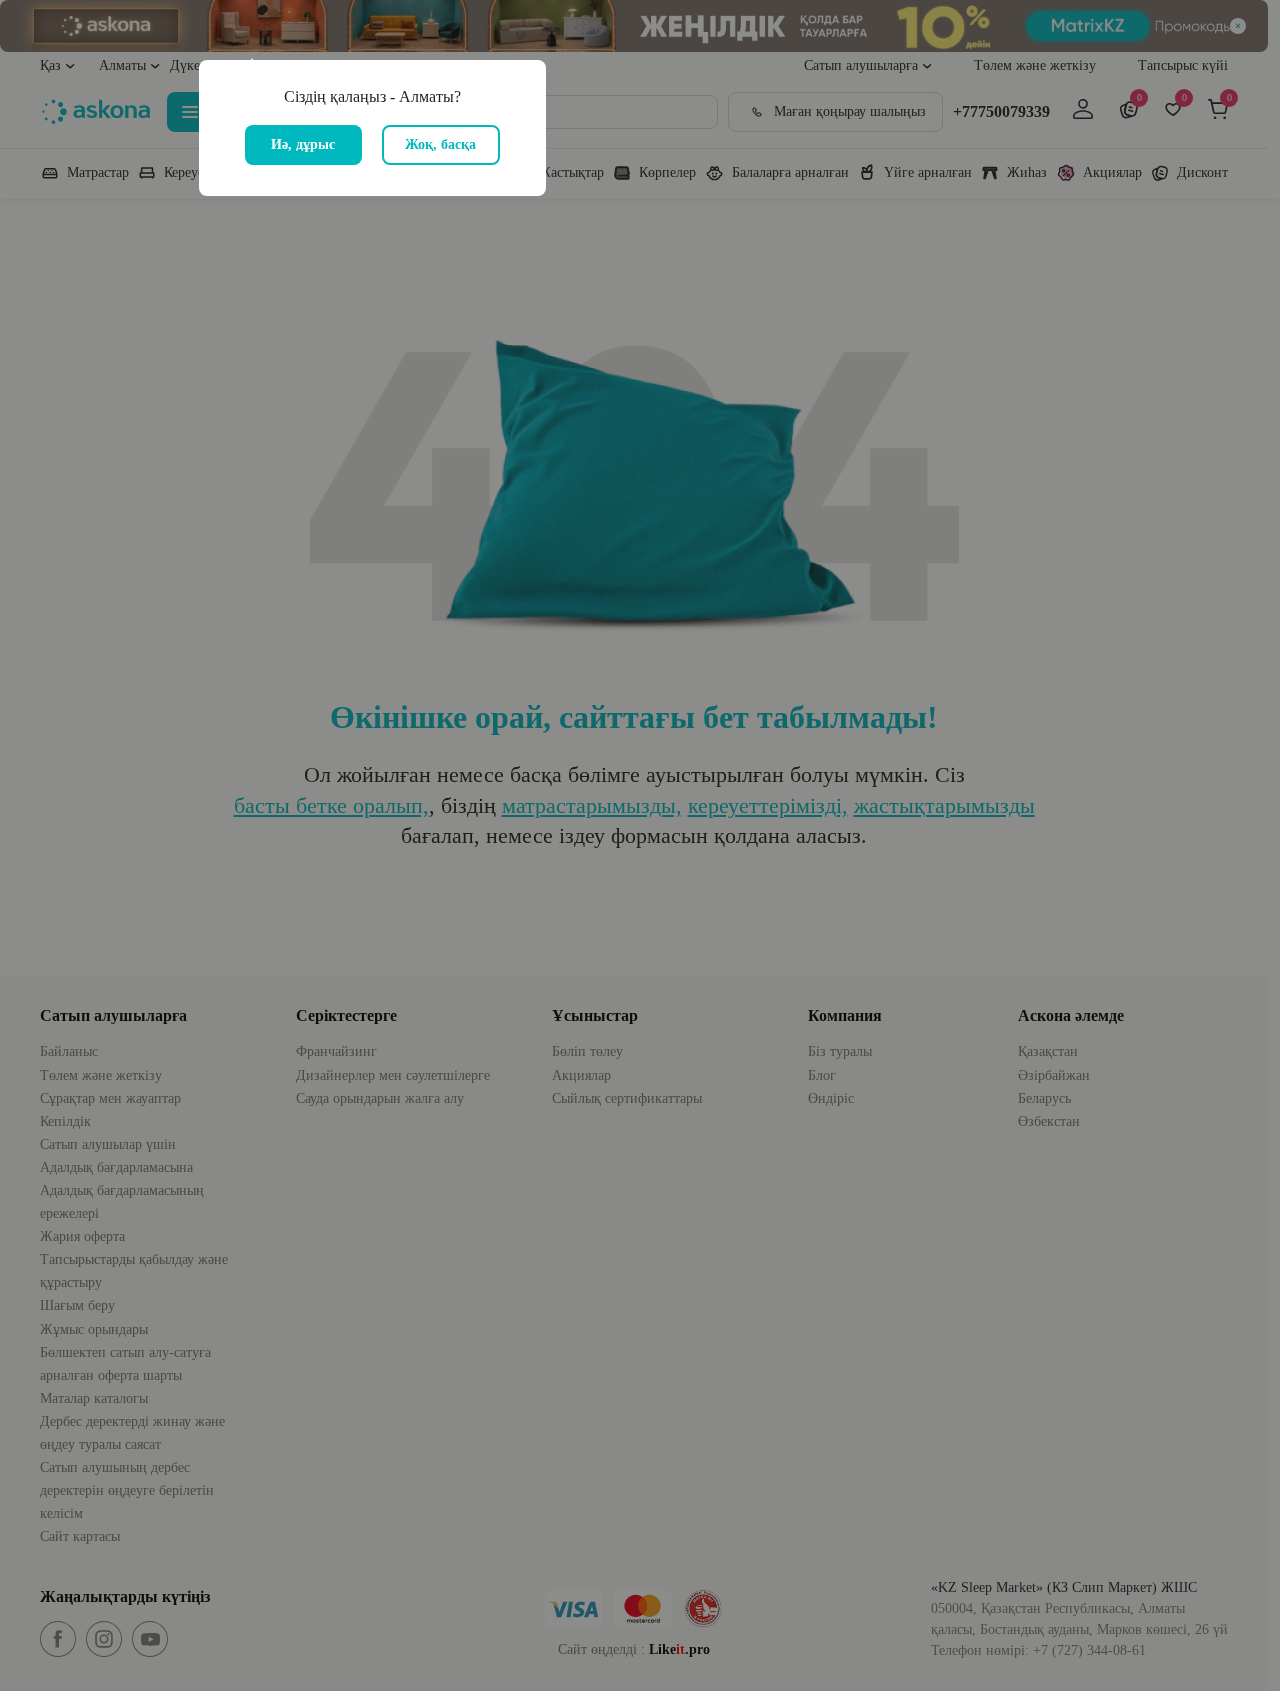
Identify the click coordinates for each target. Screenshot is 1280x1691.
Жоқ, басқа (440, 144)
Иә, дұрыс (303, 144)
